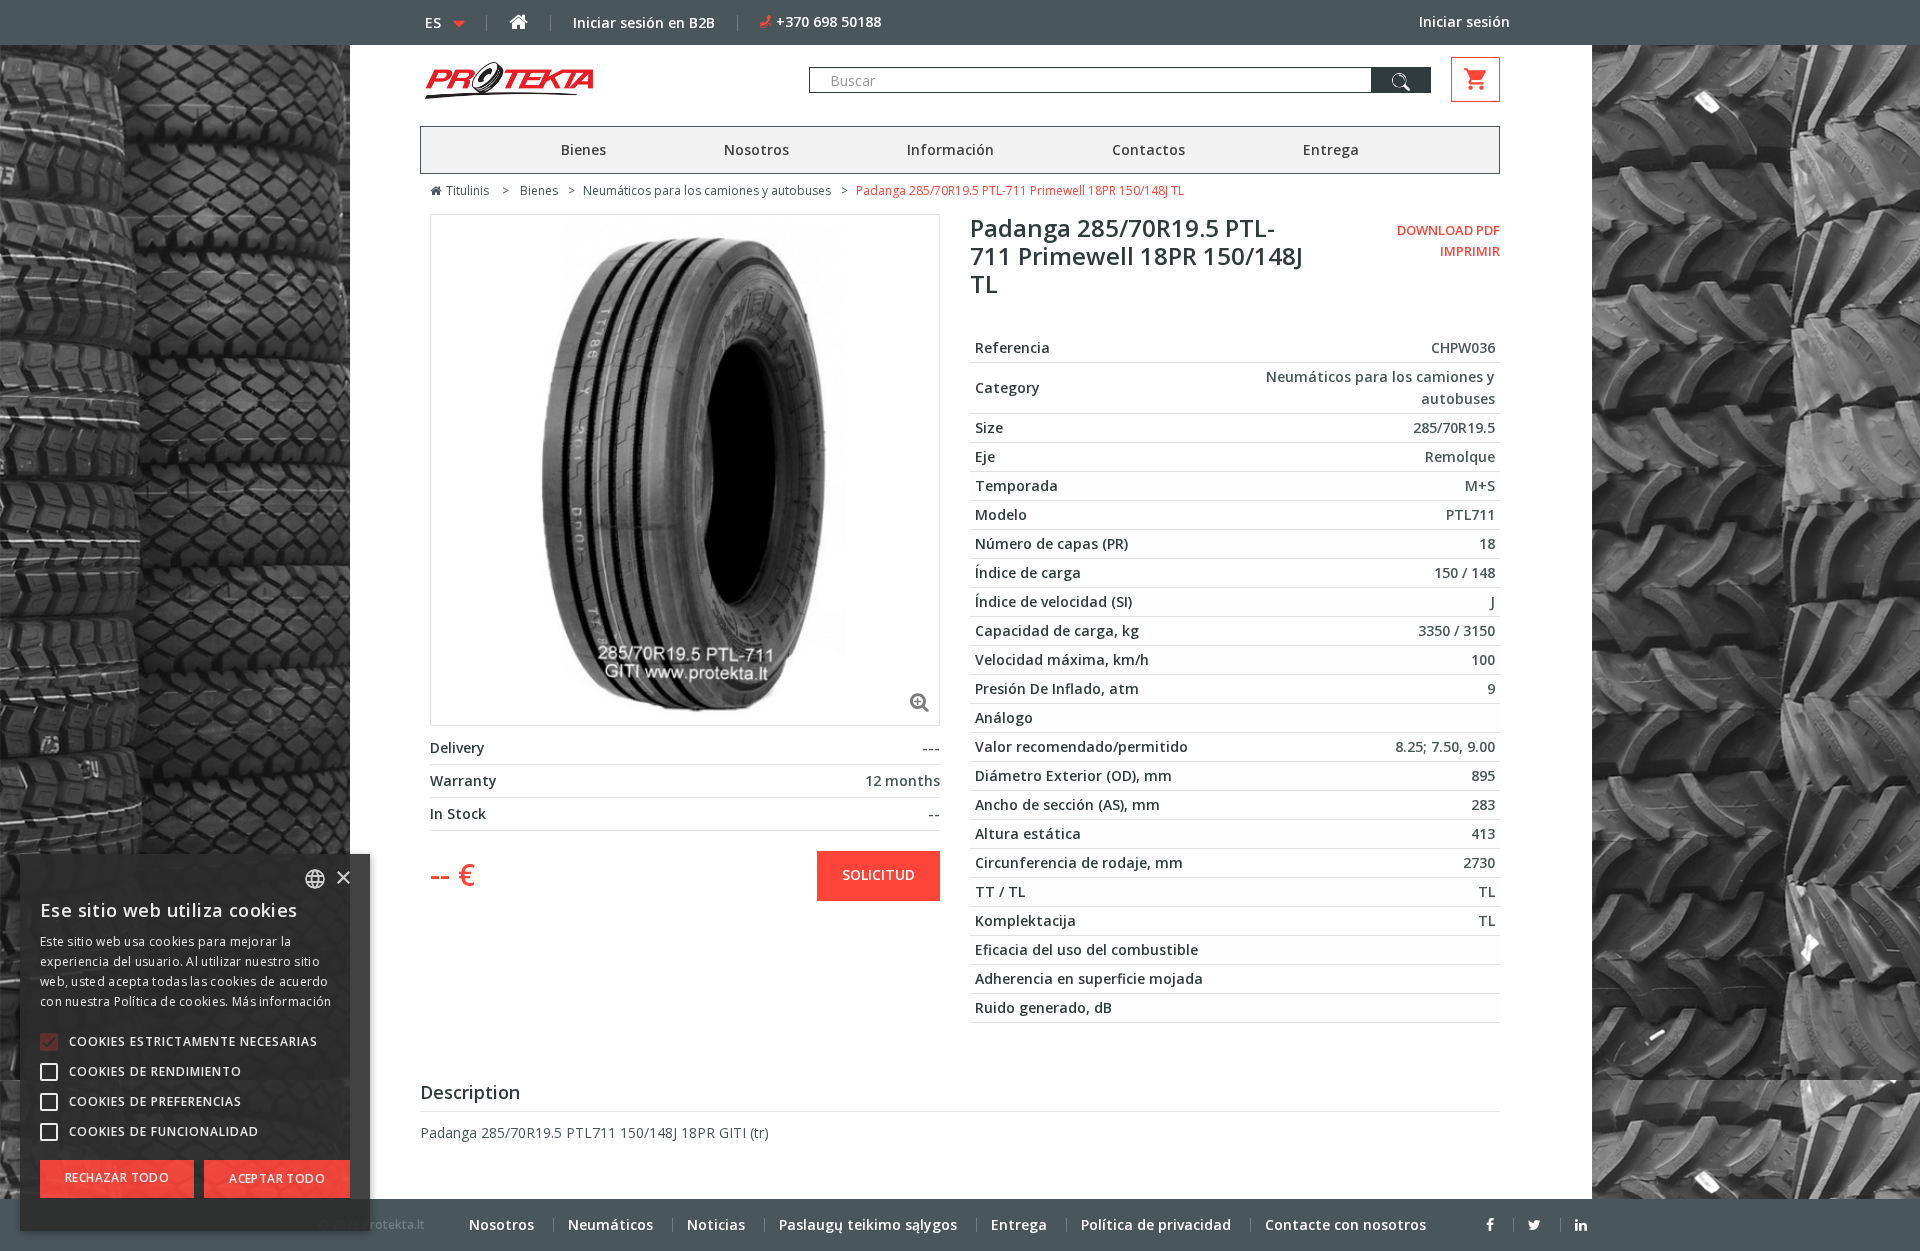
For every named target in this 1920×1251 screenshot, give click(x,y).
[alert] (195, 1042)
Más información (282, 1001)
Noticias (716, 1224)
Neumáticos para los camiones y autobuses (707, 190)
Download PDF (1448, 230)
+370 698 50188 (828, 21)
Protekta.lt (394, 1224)
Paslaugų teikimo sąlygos (868, 1224)
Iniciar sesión (1464, 21)
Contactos (1148, 149)
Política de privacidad (1156, 1224)
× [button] (342, 878)
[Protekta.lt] (593, 80)
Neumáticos (610, 1224)
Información (950, 149)
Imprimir (1470, 251)
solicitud (878, 874)
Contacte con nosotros (1345, 1224)
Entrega (1331, 149)
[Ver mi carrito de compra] (1475, 79)
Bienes (583, 149)
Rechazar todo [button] (117, 1177)
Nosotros (756, 149)
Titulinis (466, 190)
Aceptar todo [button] (277, 1178)
